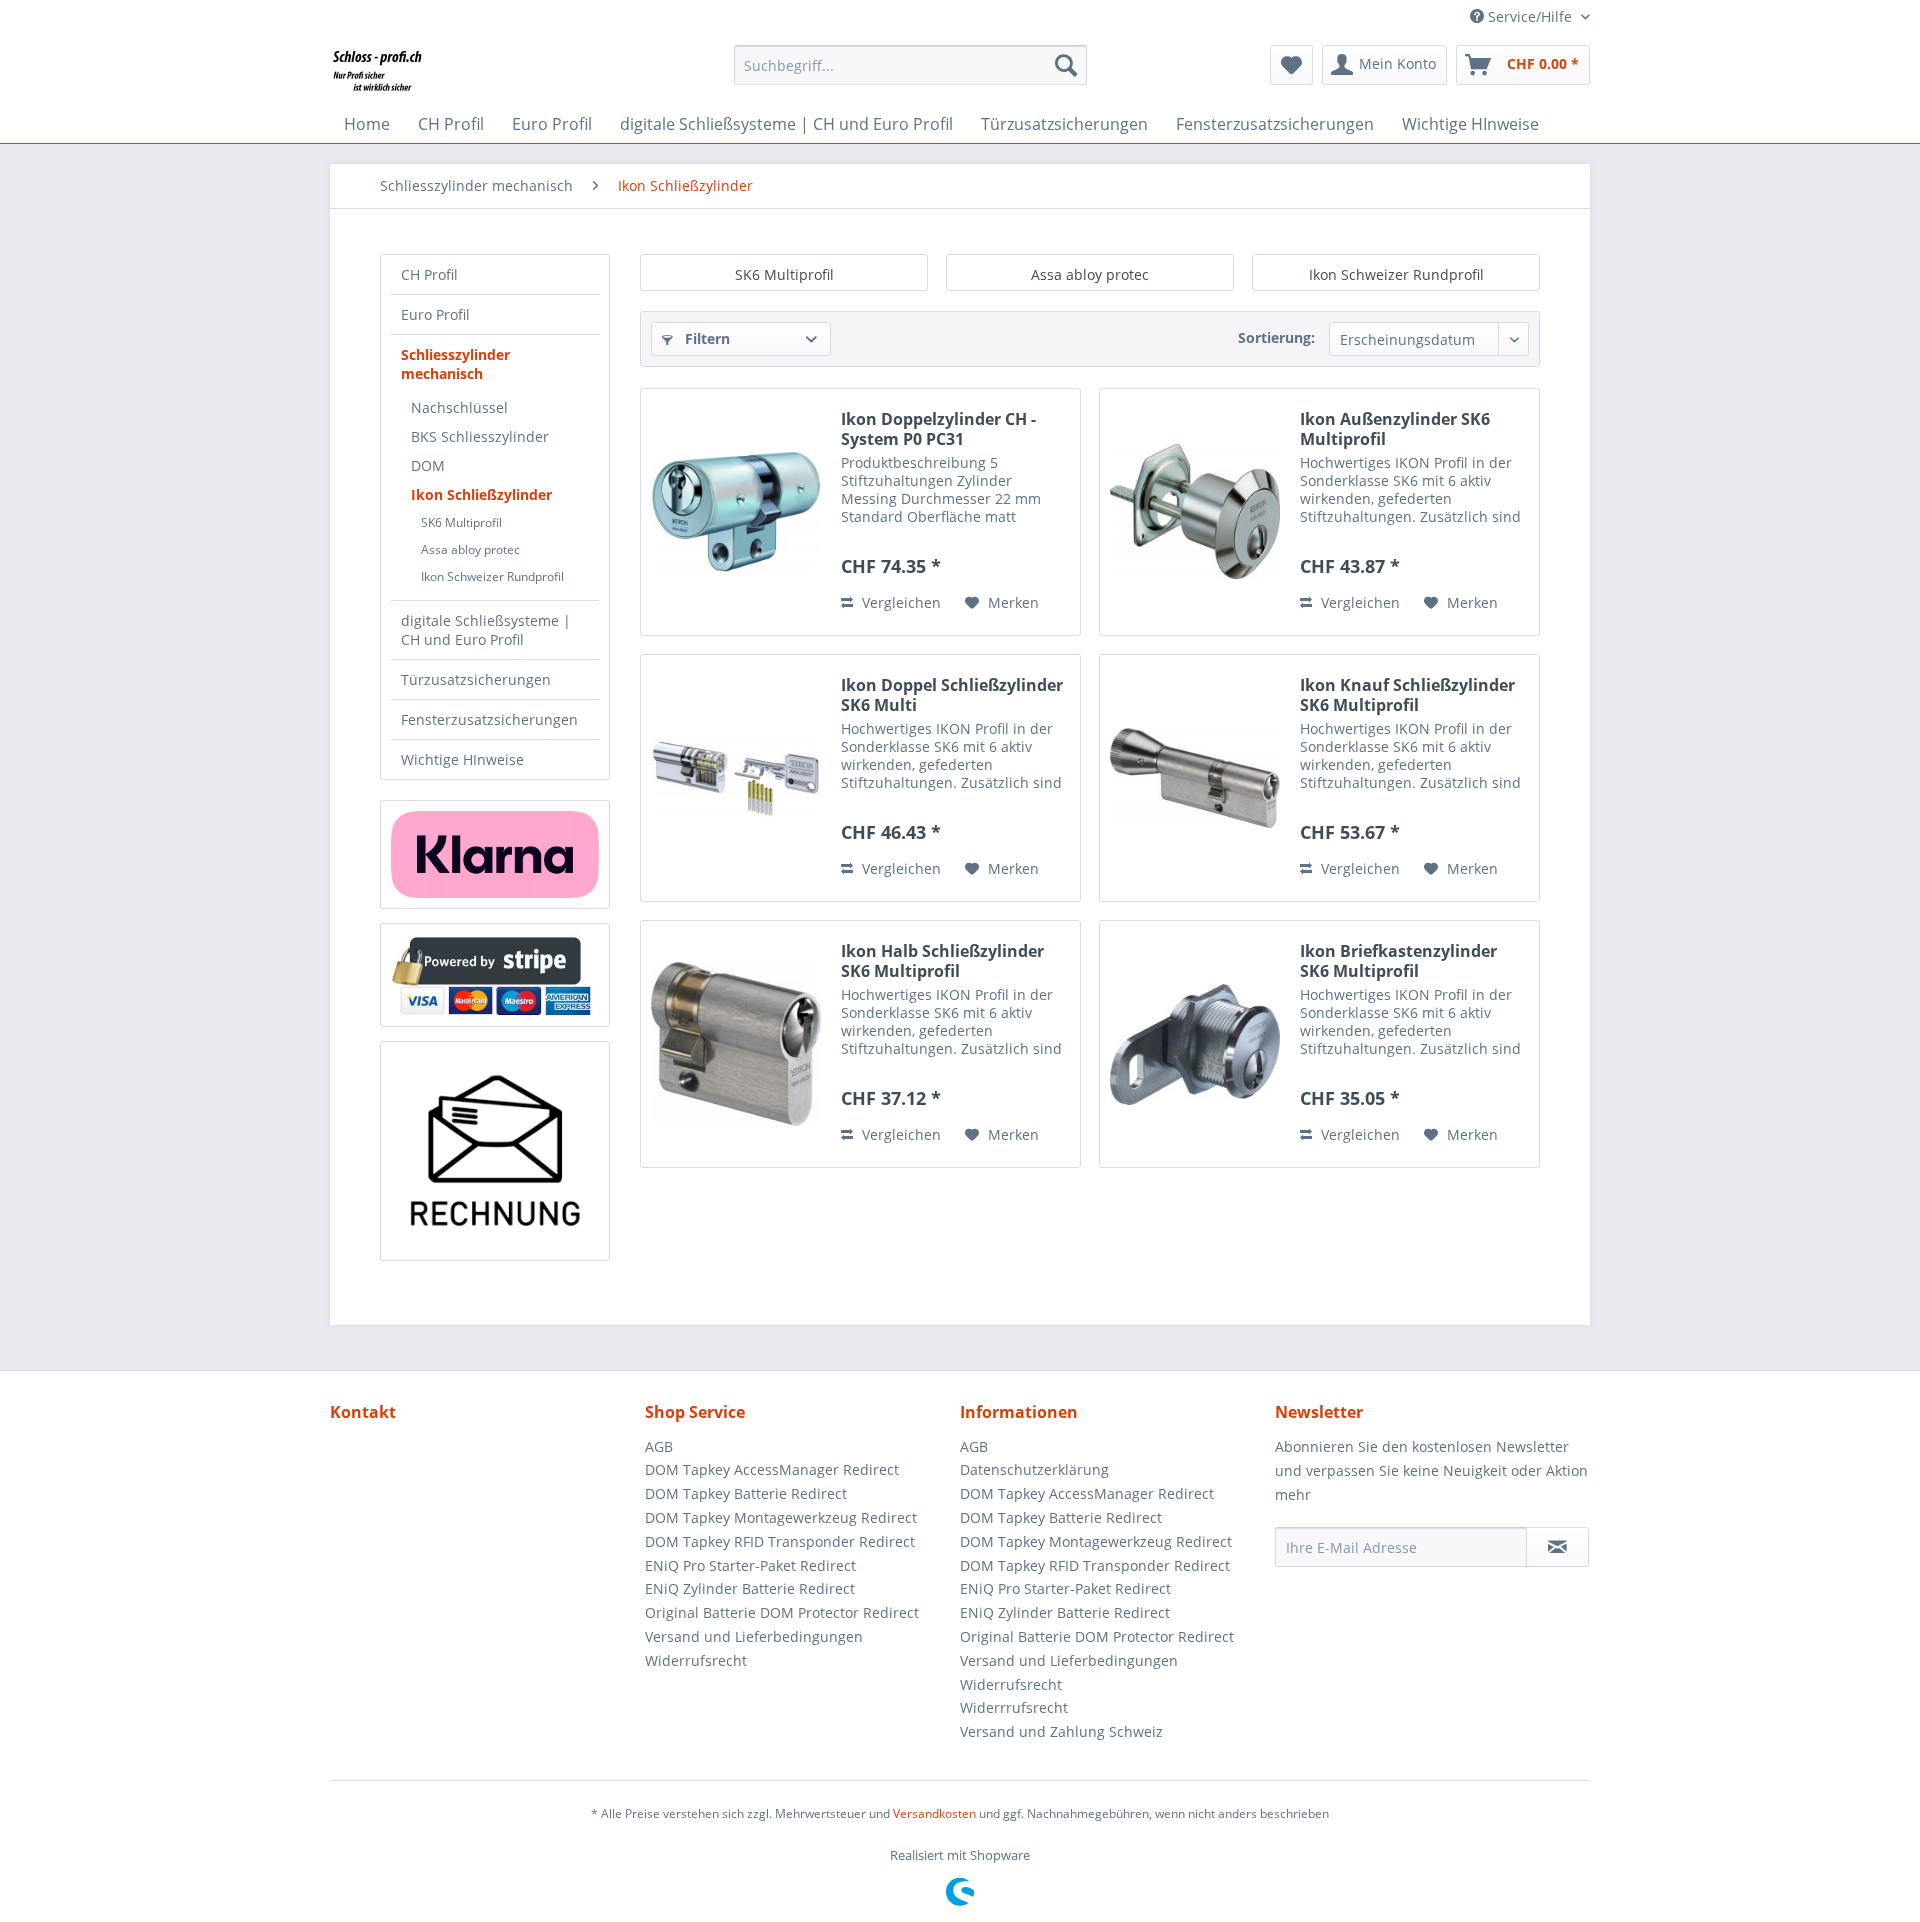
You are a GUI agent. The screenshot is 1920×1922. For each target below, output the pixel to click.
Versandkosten (934, 1813)
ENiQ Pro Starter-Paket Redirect (750, 1565)
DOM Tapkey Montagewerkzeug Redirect (781, 1517)
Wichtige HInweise (462, 759)
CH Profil (429, 274)
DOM (428, 465)
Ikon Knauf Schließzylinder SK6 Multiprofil (1407, 695)
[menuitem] (910, 65)
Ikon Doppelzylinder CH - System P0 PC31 (938, 429)
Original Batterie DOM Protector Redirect (782, 1612)
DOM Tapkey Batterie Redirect (746, 1493)
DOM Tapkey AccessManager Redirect (772, 1469)
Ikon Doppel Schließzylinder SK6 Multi (952, 695)
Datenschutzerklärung (1034, 1469)
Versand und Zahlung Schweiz (1061, 1731)
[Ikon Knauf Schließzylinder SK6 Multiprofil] (1195, 778)
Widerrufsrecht (696, 1660)
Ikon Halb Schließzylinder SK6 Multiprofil (942, 961)
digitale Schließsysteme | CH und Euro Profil (486, 630)
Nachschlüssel (459, 407)
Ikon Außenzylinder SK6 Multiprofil (1395, 429)
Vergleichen (899, 602)
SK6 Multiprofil (461, 522)
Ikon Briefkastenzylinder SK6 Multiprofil (1398, 961)
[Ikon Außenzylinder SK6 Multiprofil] (1195, 512)
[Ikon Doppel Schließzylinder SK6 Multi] (736, 778)
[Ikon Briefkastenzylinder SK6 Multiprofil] (1195, 1044)
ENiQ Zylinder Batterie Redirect (750, 1588)
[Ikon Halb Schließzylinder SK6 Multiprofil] (736, 1044)
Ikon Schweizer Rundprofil (492, 576)
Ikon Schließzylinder (481, 494)
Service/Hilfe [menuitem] (1530, 16)
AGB (659, 1446)
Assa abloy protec (470, 549)
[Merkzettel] (1291, 65)
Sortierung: (1276, 337)
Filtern (705, 338)
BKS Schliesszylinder (480, 436)
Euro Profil (435, 314)
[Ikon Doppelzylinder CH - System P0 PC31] (736, 512)
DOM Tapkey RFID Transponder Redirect (780, 1541)
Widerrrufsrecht (1014, 1707)
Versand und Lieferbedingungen (754, 1636)
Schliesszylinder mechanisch (455, 364)
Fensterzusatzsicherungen (489, 719)
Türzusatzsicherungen (476, 679)
